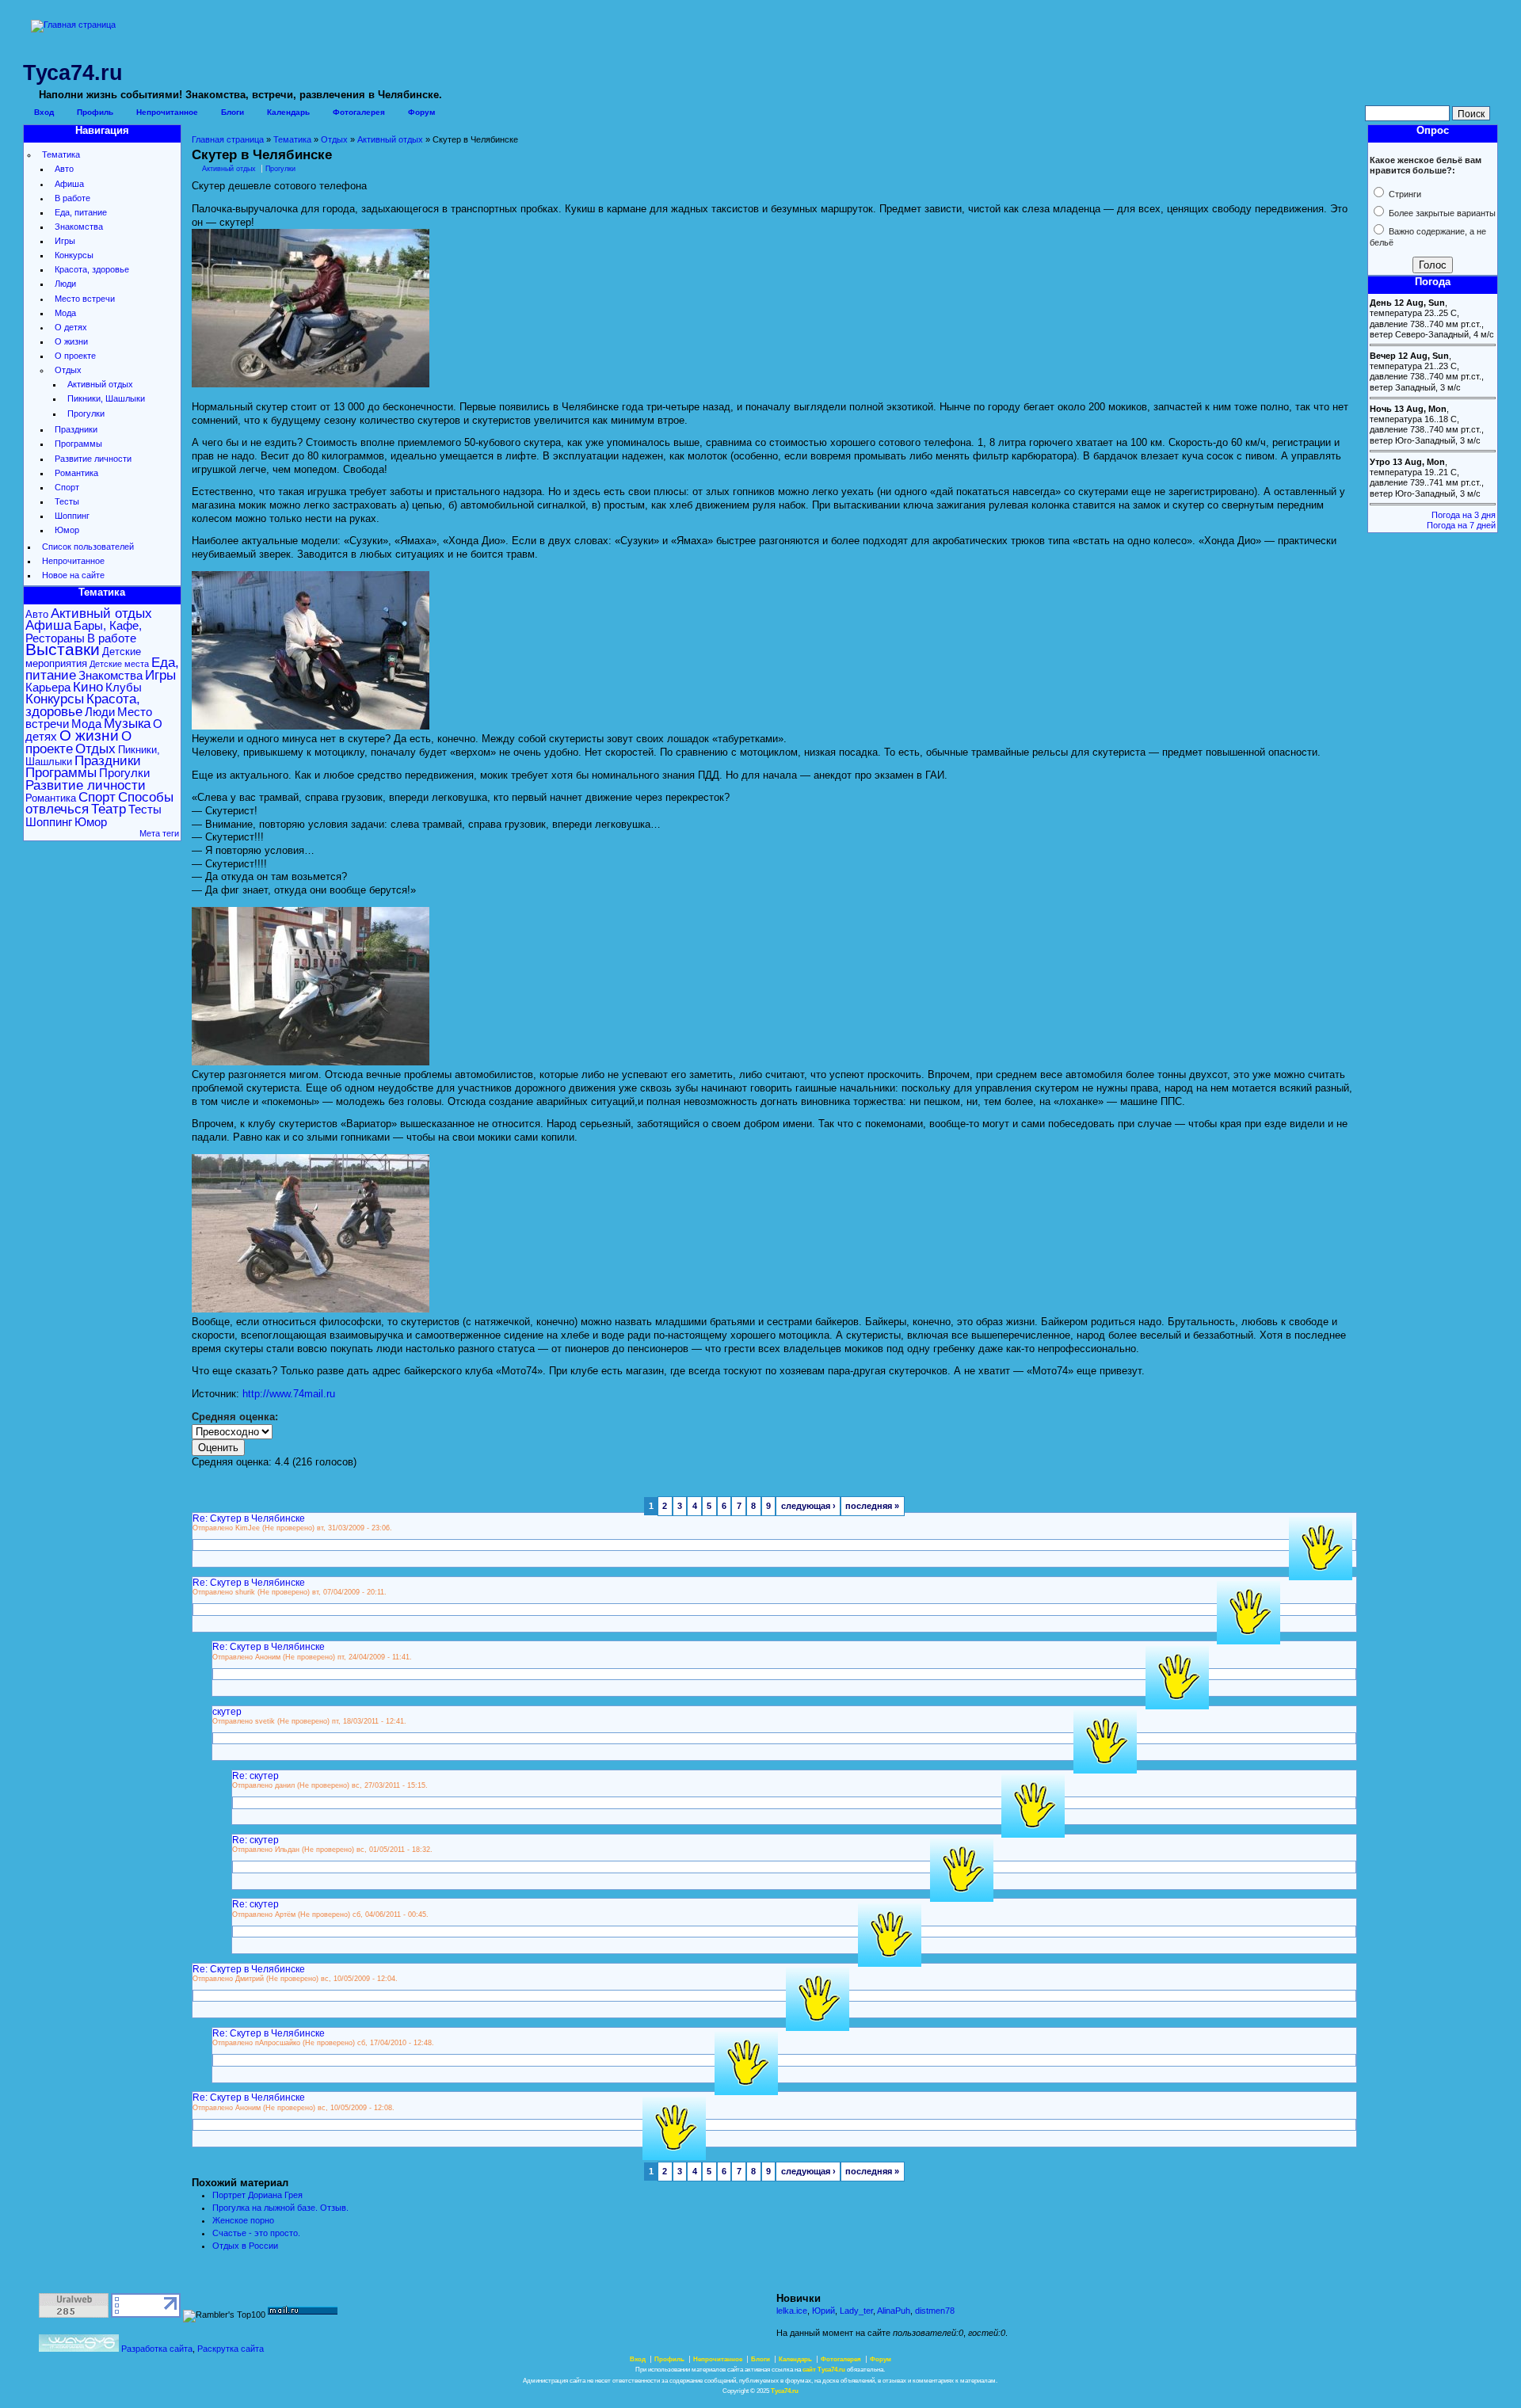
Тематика (61, 154)
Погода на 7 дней (1461, 525)
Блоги (233, 112)
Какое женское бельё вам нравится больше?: (1426, 165)
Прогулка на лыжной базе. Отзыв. (280, 2208)
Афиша (69, 184)
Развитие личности (93, 459)
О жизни (71, 341)
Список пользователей (88, 547)
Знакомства (79, 227)
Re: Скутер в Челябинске (249, 1518)
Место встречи (85, 299)
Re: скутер (255, 1776)
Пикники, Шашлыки (106, 398)
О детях (71, 327)
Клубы (124, 687)
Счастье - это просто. (256, 2233)
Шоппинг (72, 516)
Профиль (95, 112)
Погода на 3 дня (1464, 515)
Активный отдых (100, 384)
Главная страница (228, 139)
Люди (65, 284)
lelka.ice (792, 2311)
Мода (65, 313)
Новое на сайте (73, 575)
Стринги (1404, 194)
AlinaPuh (894, 2311)
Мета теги (159, 833)
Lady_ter (856, 2311)
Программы (78, 444)
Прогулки (86, 413)
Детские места (119, 664)
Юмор (67, 530)
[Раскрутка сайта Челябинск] (79, 2349)
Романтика (76, 473)
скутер (227, 1711)
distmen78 (935, 2311)
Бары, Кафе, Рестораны (84, 631)
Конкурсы (74, 255)
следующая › (808, 1506)
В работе (72, 198)
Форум (421, 112)
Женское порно (243, 2220)
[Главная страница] (73, 25)
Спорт (67, 487)
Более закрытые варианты (1441, 213)
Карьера (48, 687)
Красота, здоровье (92, 269)
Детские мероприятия (83, 657)
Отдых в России (245, 2246)
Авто (64, 169)
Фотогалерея (359, 112)
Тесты (67, 501)
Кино (88, 687)
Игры (65, 241)
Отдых (68, 370)
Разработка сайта (157, 2349)
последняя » (872, 1506)
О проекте (75, 356)
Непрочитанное (167, 112)
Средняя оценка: (235, 1417)
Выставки (63, 650)
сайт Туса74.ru (824, 2370)
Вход (44, 112)
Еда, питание (81, 212)
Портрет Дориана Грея (257, 2195)
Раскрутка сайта (231, 2349)
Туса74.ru (785, 2391)
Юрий (823, 2311)
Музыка (127, 724)
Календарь (288, 112)
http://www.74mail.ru (289, 1394)
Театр (109, 809)
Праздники (76, 429)
